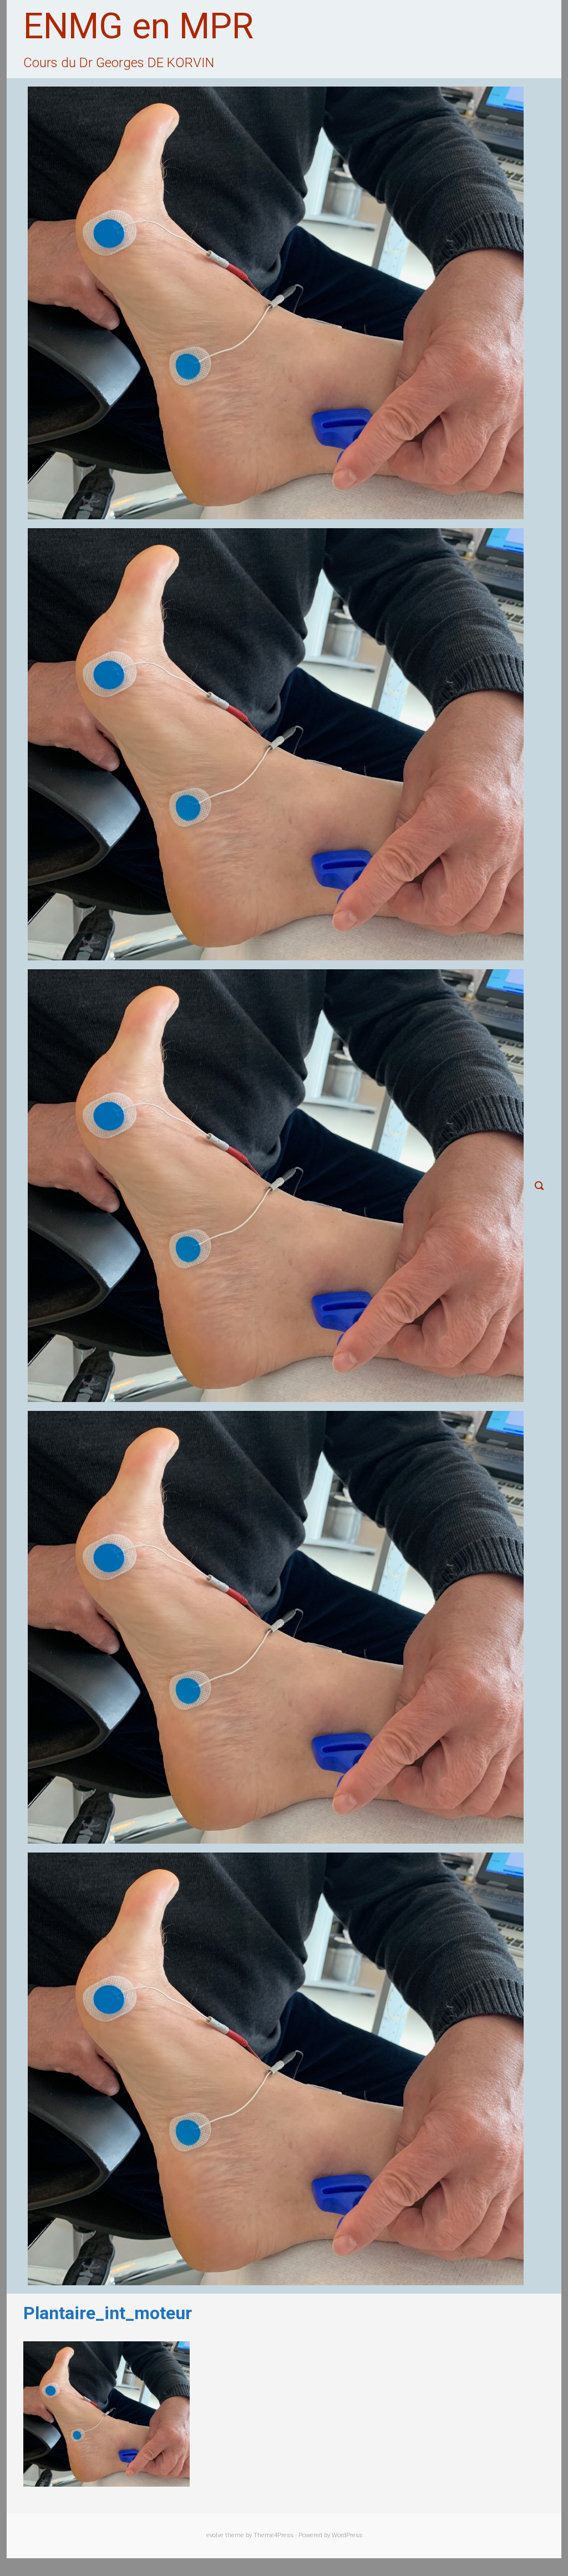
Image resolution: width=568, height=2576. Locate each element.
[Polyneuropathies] (276, 2069)
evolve (215, 2535)
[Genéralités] (276, 745)
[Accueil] (276, 303)
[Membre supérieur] (276, 1186)
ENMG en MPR (138, 26)
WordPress (347, 2535)
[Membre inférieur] (276, 1627)
